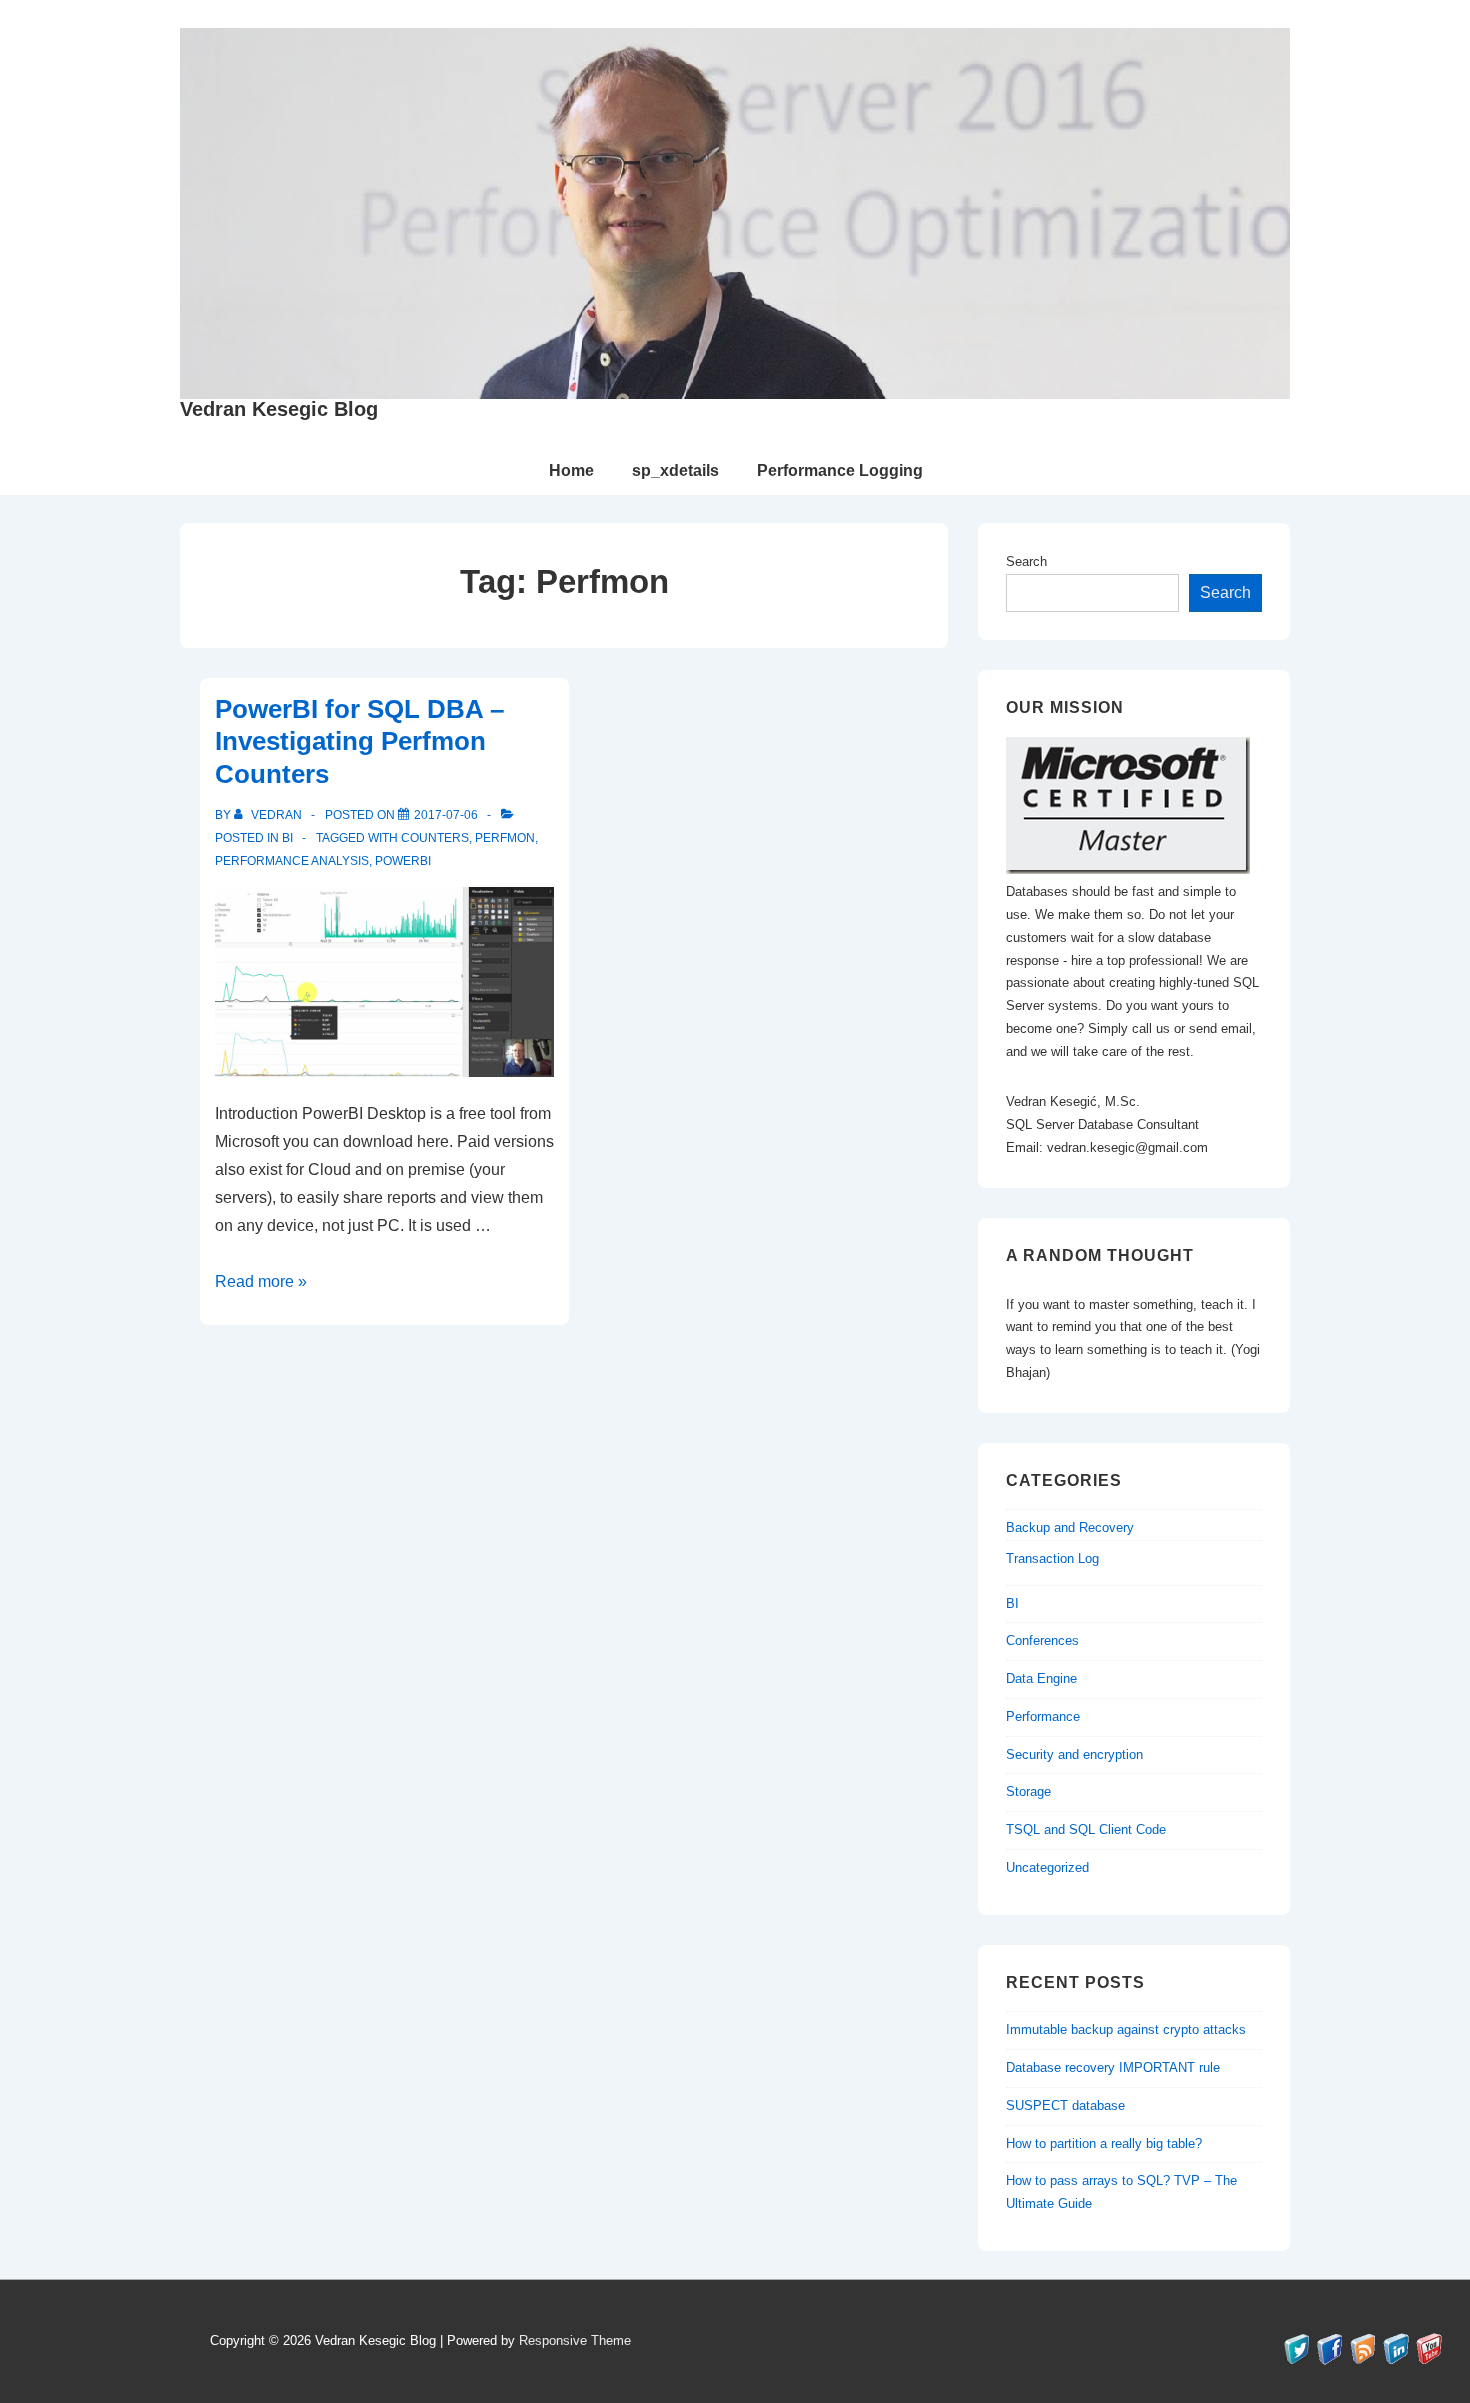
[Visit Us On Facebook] (1329, 2359)
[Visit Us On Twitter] (1296, 2359)
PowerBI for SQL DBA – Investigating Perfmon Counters (359, 741)
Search (1026, 561)
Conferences (1042, 1640)
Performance (1043, 1716)
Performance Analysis (292, 861)
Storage (1028, 1791)
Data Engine (1041, 1678)
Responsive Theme (575, 2340)
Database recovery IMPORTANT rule (1113, 2067)
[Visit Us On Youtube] (1428, 2359)
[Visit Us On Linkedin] (1395, 2359)
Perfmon (505, 838)
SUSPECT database (1065, 2105)
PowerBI (403, 861)
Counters (435, 838)
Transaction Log (1052, 1558)
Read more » (261, 1281)
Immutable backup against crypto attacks (1126, 2029)
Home (571, 470)
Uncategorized (1047, 1867)
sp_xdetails (675, 470)
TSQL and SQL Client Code (1086, 1829)
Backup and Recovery (1070, 1527)
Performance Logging (840, 470)
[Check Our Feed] (1362, 2359)
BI (287, 838)
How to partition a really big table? (1104, 2143)
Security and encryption (1074, 1754)
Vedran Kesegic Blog (279, 409)
